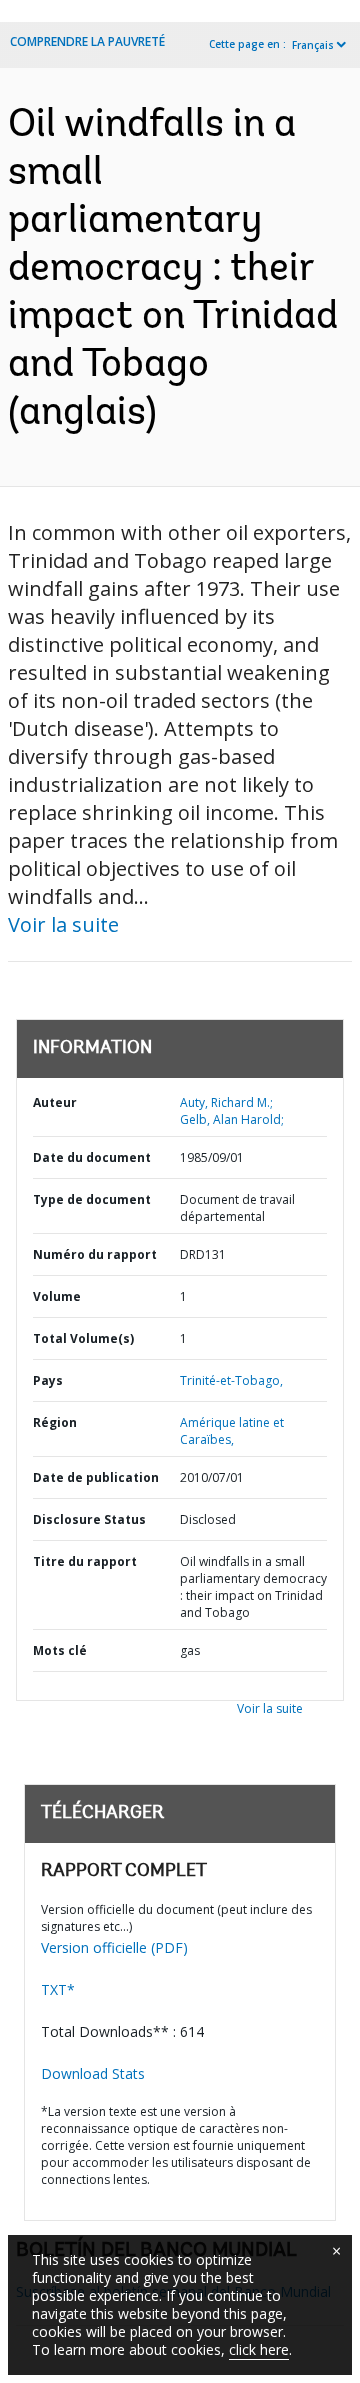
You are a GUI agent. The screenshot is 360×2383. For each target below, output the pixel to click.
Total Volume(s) (83, 1338)
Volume (57, 1296)
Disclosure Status (89, 1519)
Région (55, 1422)
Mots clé (60, 1650)
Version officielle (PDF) (114, 1947)
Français (313, 45)
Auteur (55, 1102)
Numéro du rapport (95, 1254)
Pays (48, 1380)
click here (259, 2349)
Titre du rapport (85, 1561)
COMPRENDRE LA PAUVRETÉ (87, 41)
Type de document (92, 1199)
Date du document (92, 1157)
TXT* (58, 1989)
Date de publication (96, 1477)
